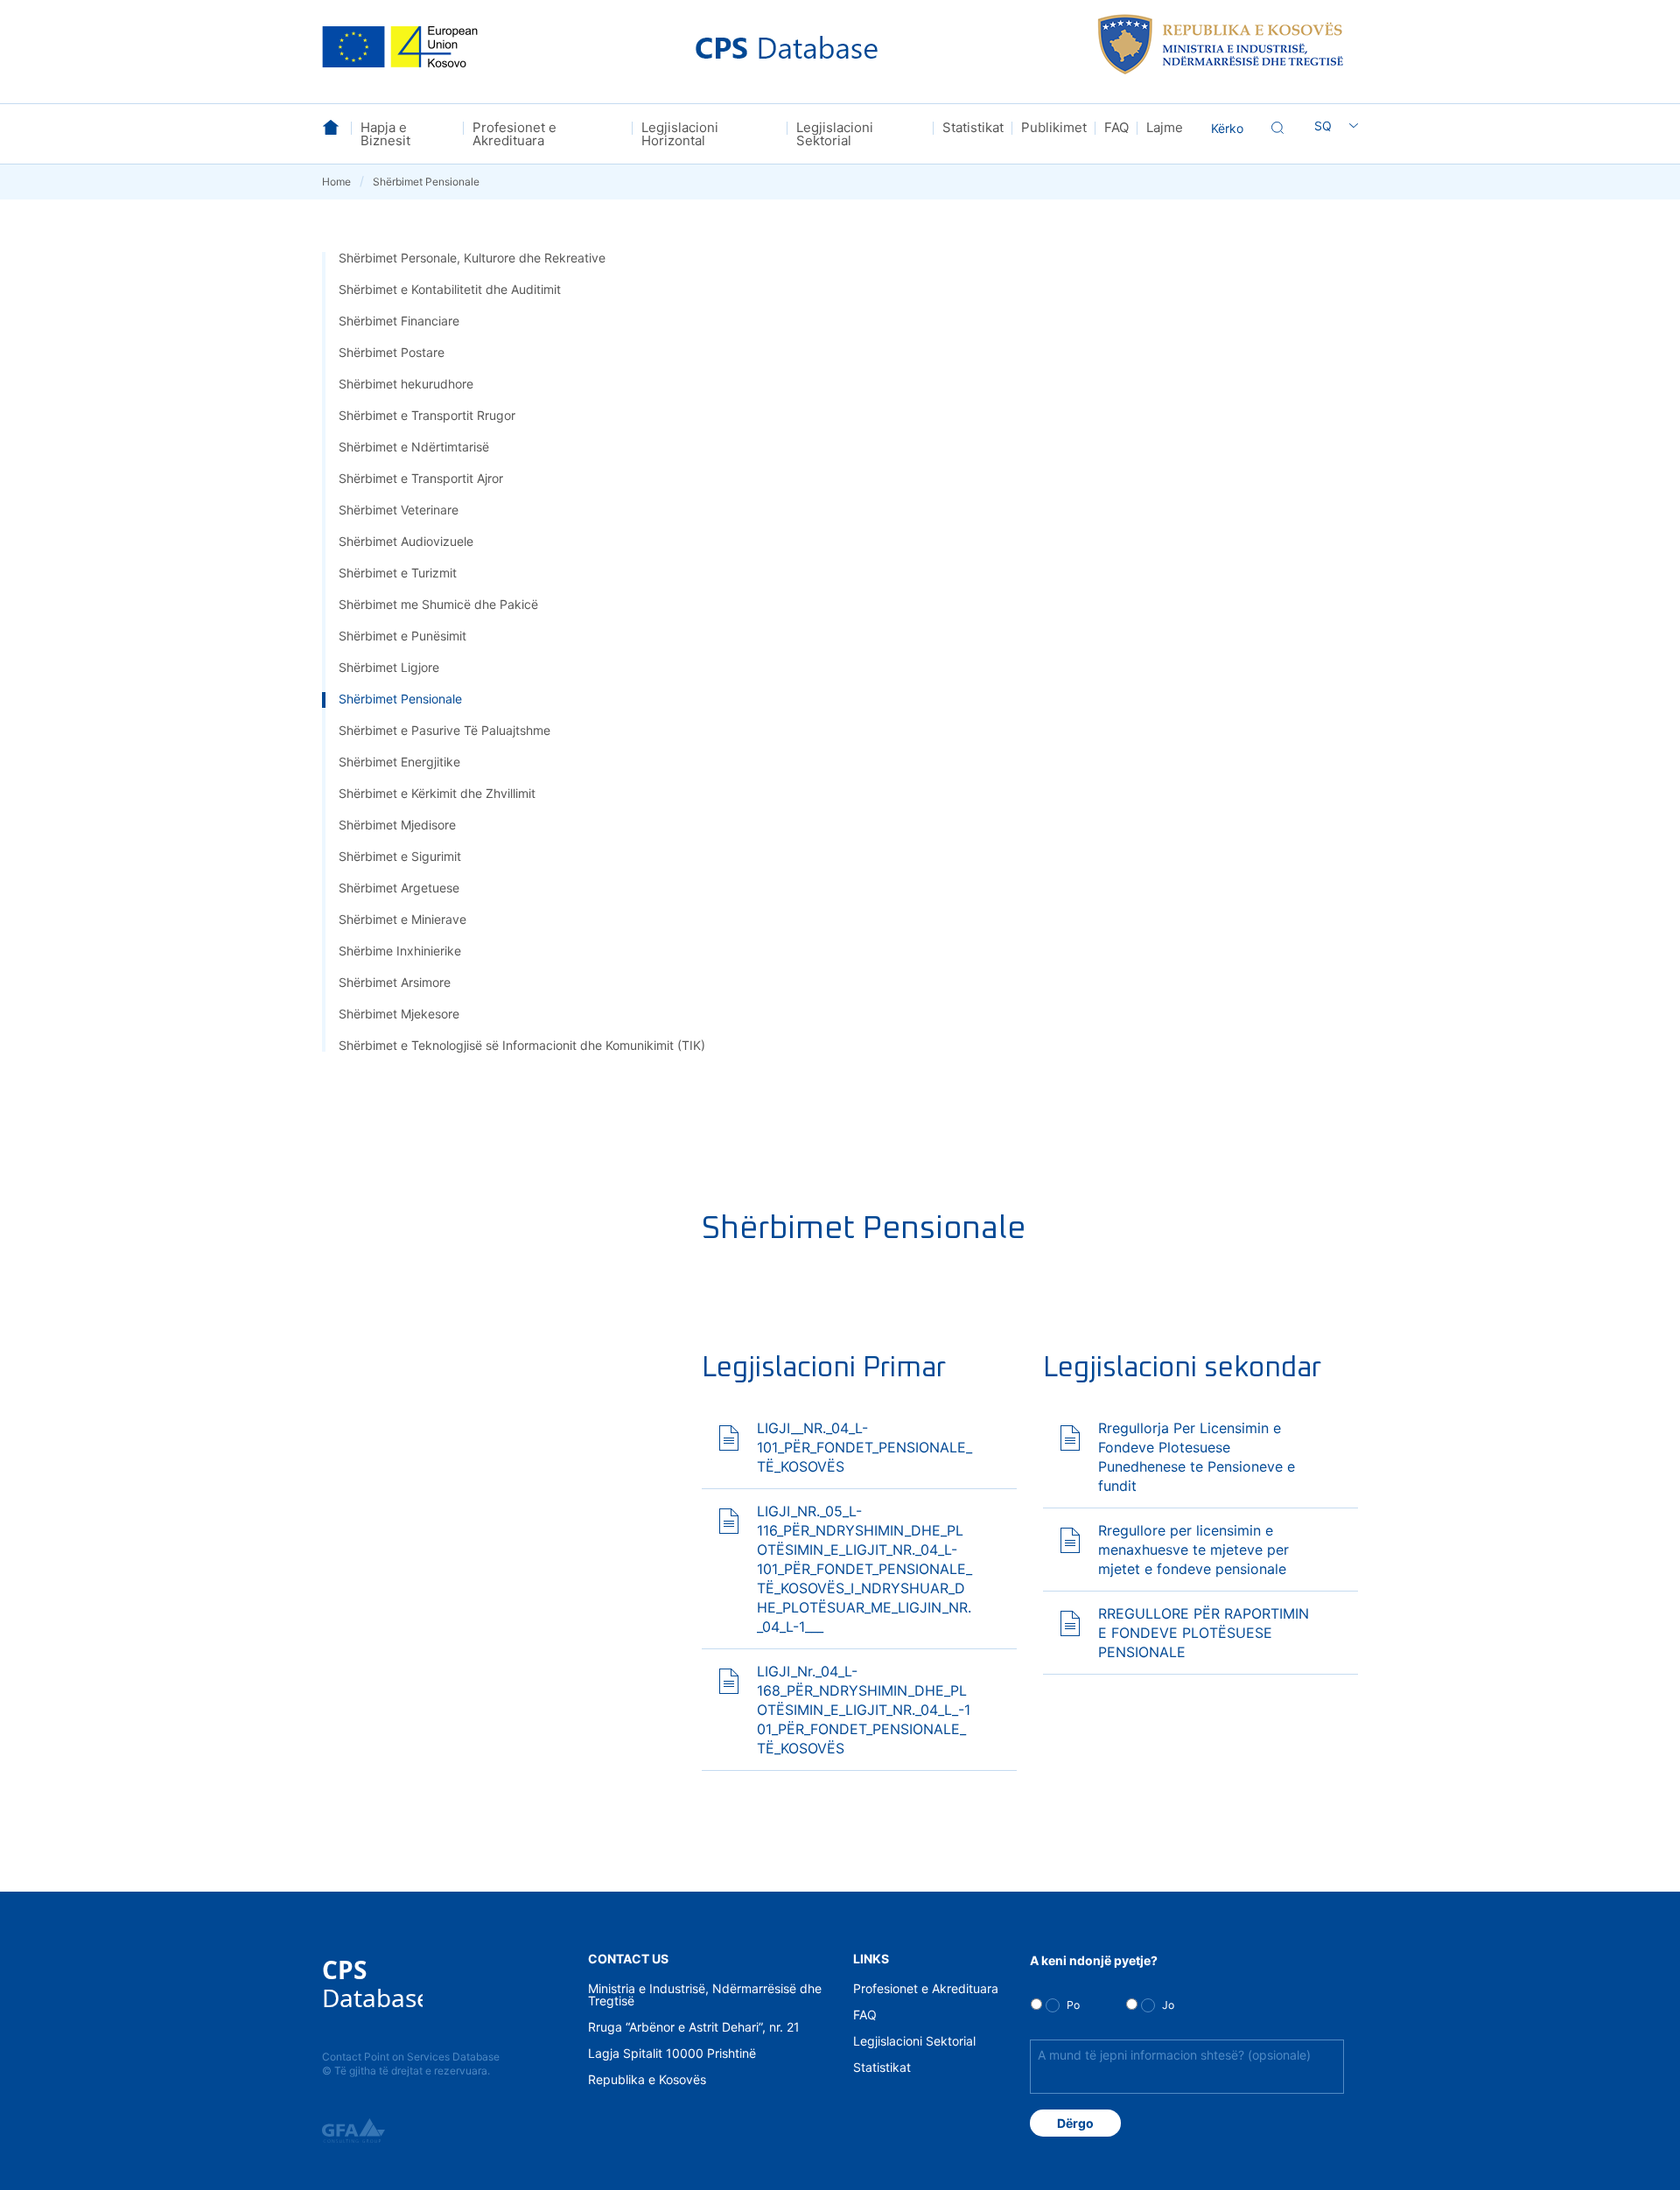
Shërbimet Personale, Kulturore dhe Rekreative (472, 258)
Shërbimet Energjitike (399, 762)
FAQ (1116, 127)
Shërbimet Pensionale (400, 699)
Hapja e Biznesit (385, 134)
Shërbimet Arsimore (395, 982)
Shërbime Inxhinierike (400, 951)
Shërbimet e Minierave (402, 919)
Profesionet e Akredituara (514, 134)
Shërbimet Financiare (399, 321)
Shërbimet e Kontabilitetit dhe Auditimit (450, 289)
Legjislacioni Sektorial (835, 134)
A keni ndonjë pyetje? (1094, 1960)
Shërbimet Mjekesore (399, 1014)
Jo (1168, 2005)
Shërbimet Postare (392, 352)
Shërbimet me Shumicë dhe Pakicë (438, 604)
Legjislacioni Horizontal (680, 134)
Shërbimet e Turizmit (398, 573)
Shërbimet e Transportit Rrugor (427, 415)
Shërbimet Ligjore (389, 667)
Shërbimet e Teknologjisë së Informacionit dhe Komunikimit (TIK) (522, 1045)
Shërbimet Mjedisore (397, 825)
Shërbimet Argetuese (399, 888)
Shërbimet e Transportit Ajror (421, 478)
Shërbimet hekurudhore (406, 384)
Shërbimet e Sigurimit (400, 856)
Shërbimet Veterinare (399, 510)
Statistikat (973, 127)
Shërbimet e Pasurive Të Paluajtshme (444, 730)
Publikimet (1054, 127)
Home (343, 182)
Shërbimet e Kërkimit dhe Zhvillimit (437, 793)
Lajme (1165, 127)
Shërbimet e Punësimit (402, 636)
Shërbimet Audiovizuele (406, 541)
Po (1073, 2005)
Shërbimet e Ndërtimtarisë (414, 447)
